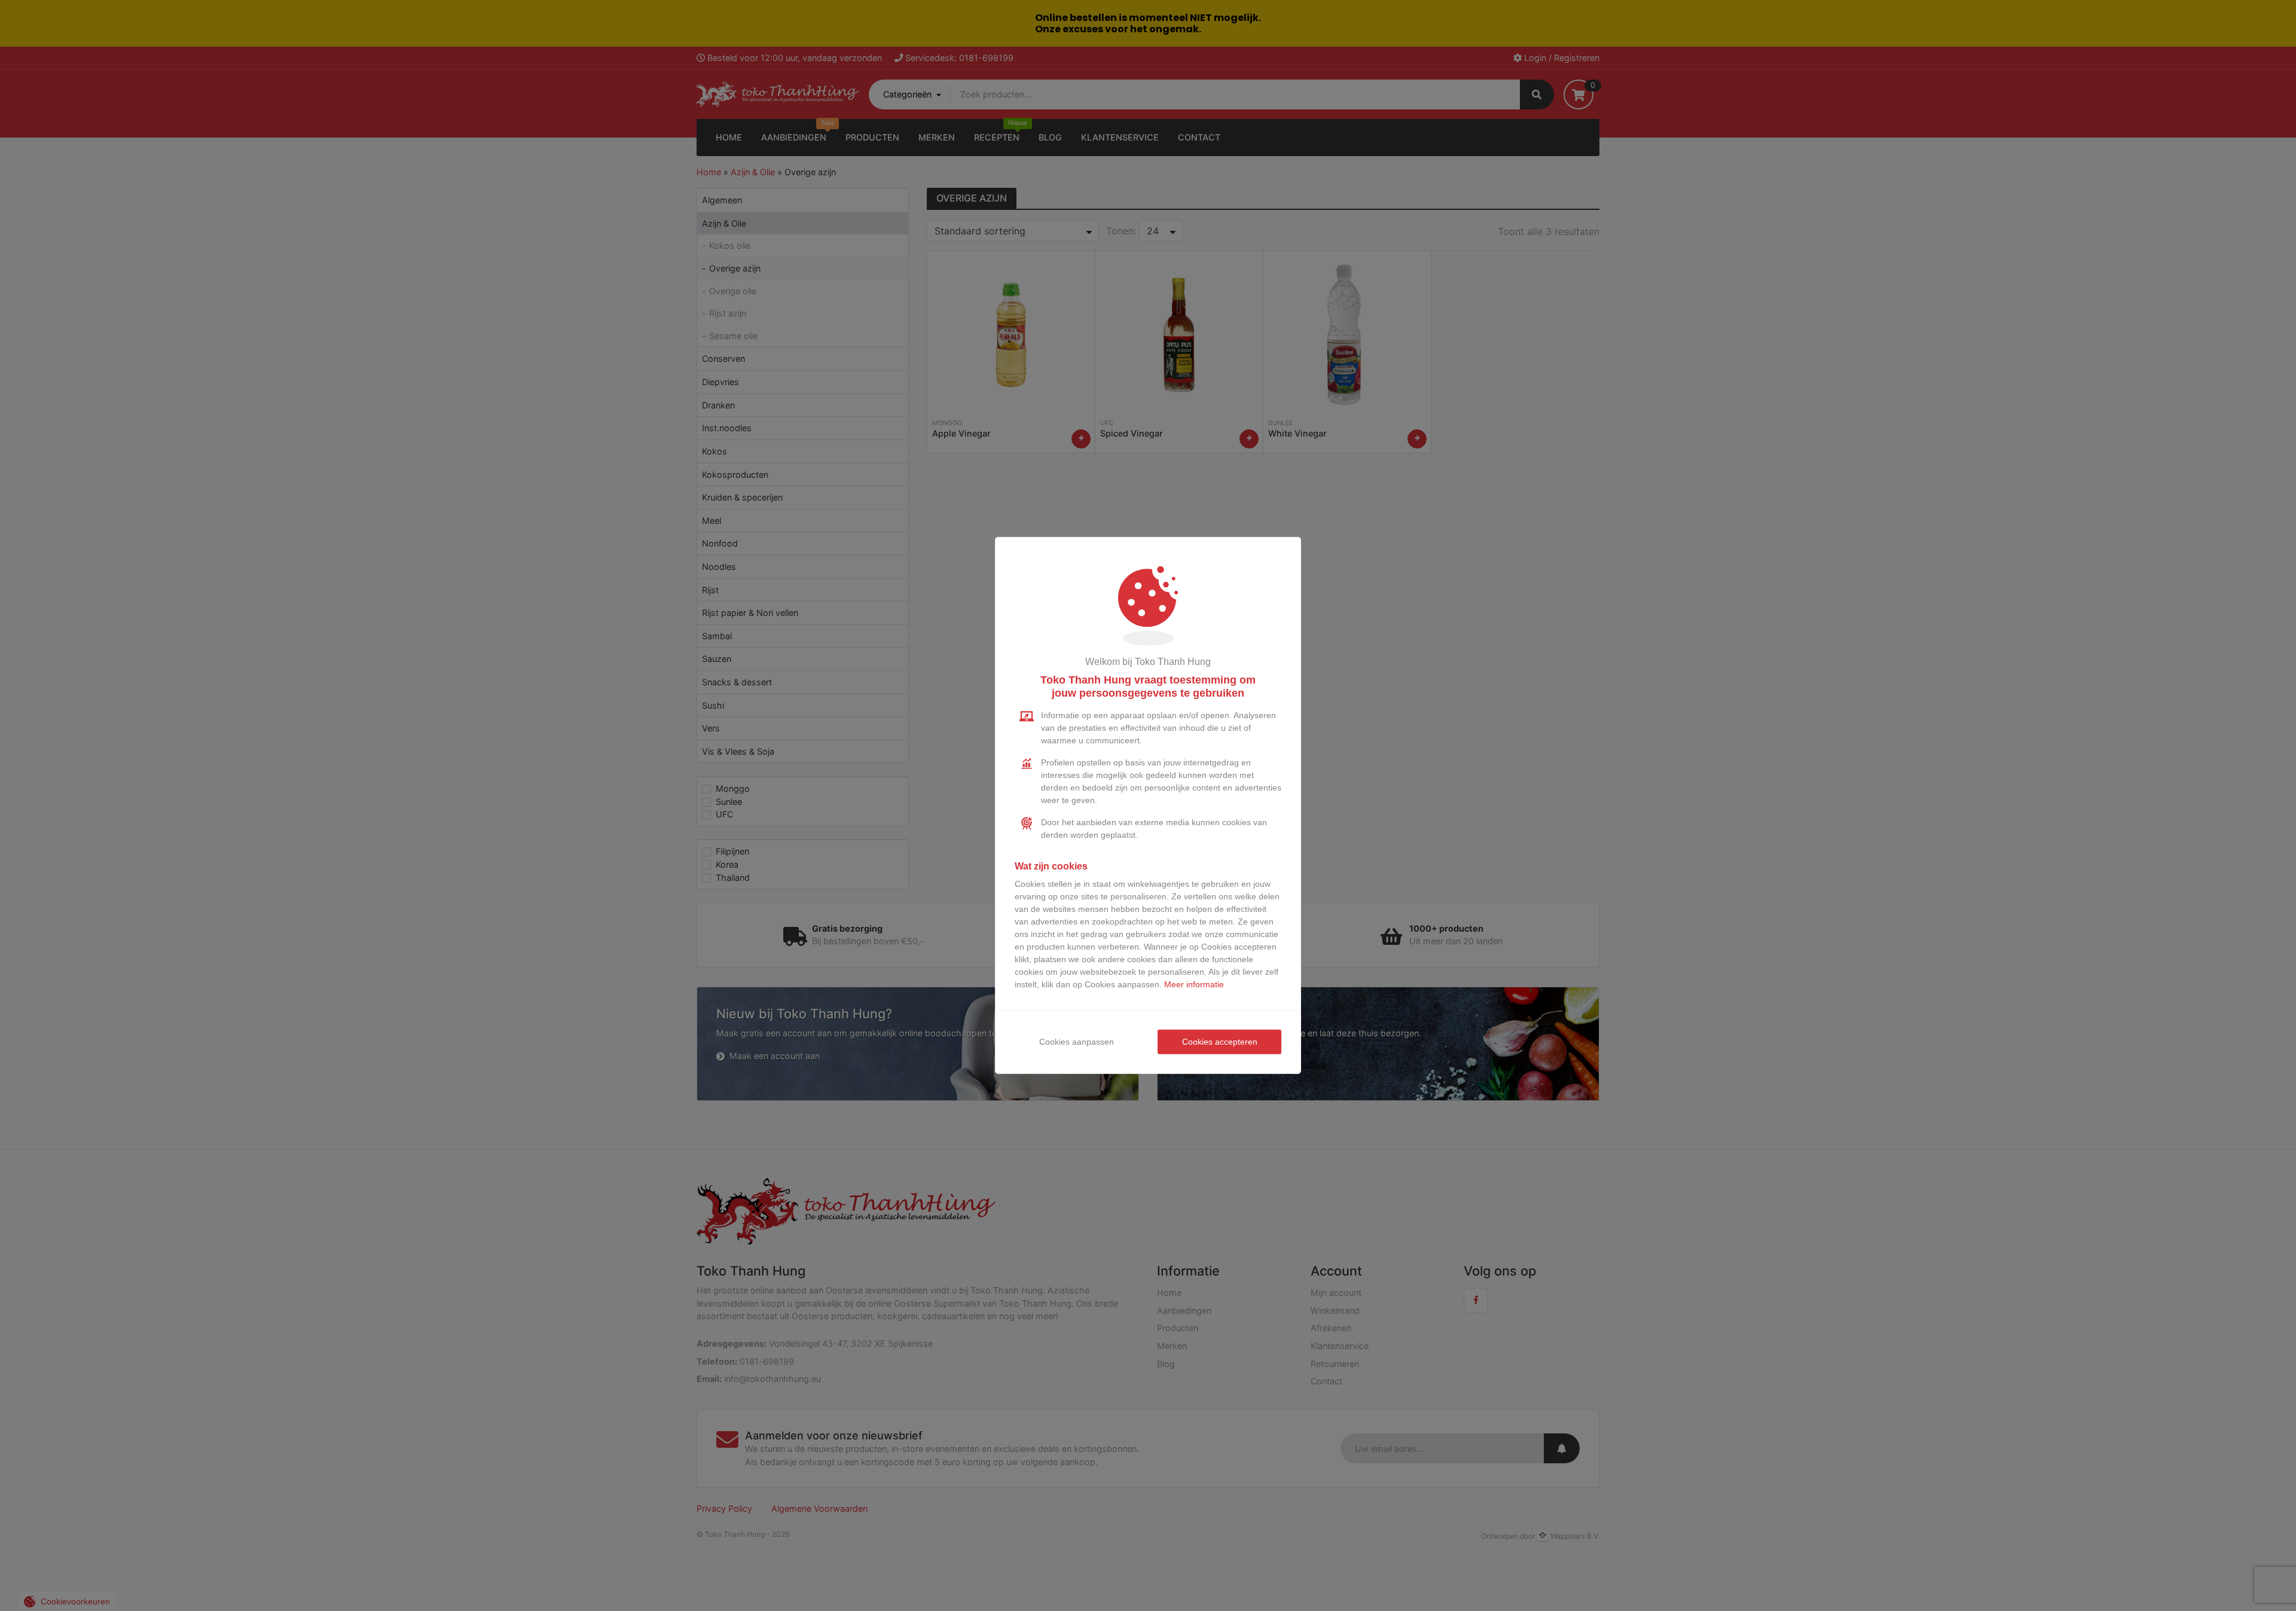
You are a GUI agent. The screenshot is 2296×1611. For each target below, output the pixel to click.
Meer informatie (1194, 984)
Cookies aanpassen (1077, 1042)
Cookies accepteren (1220, 1042)
